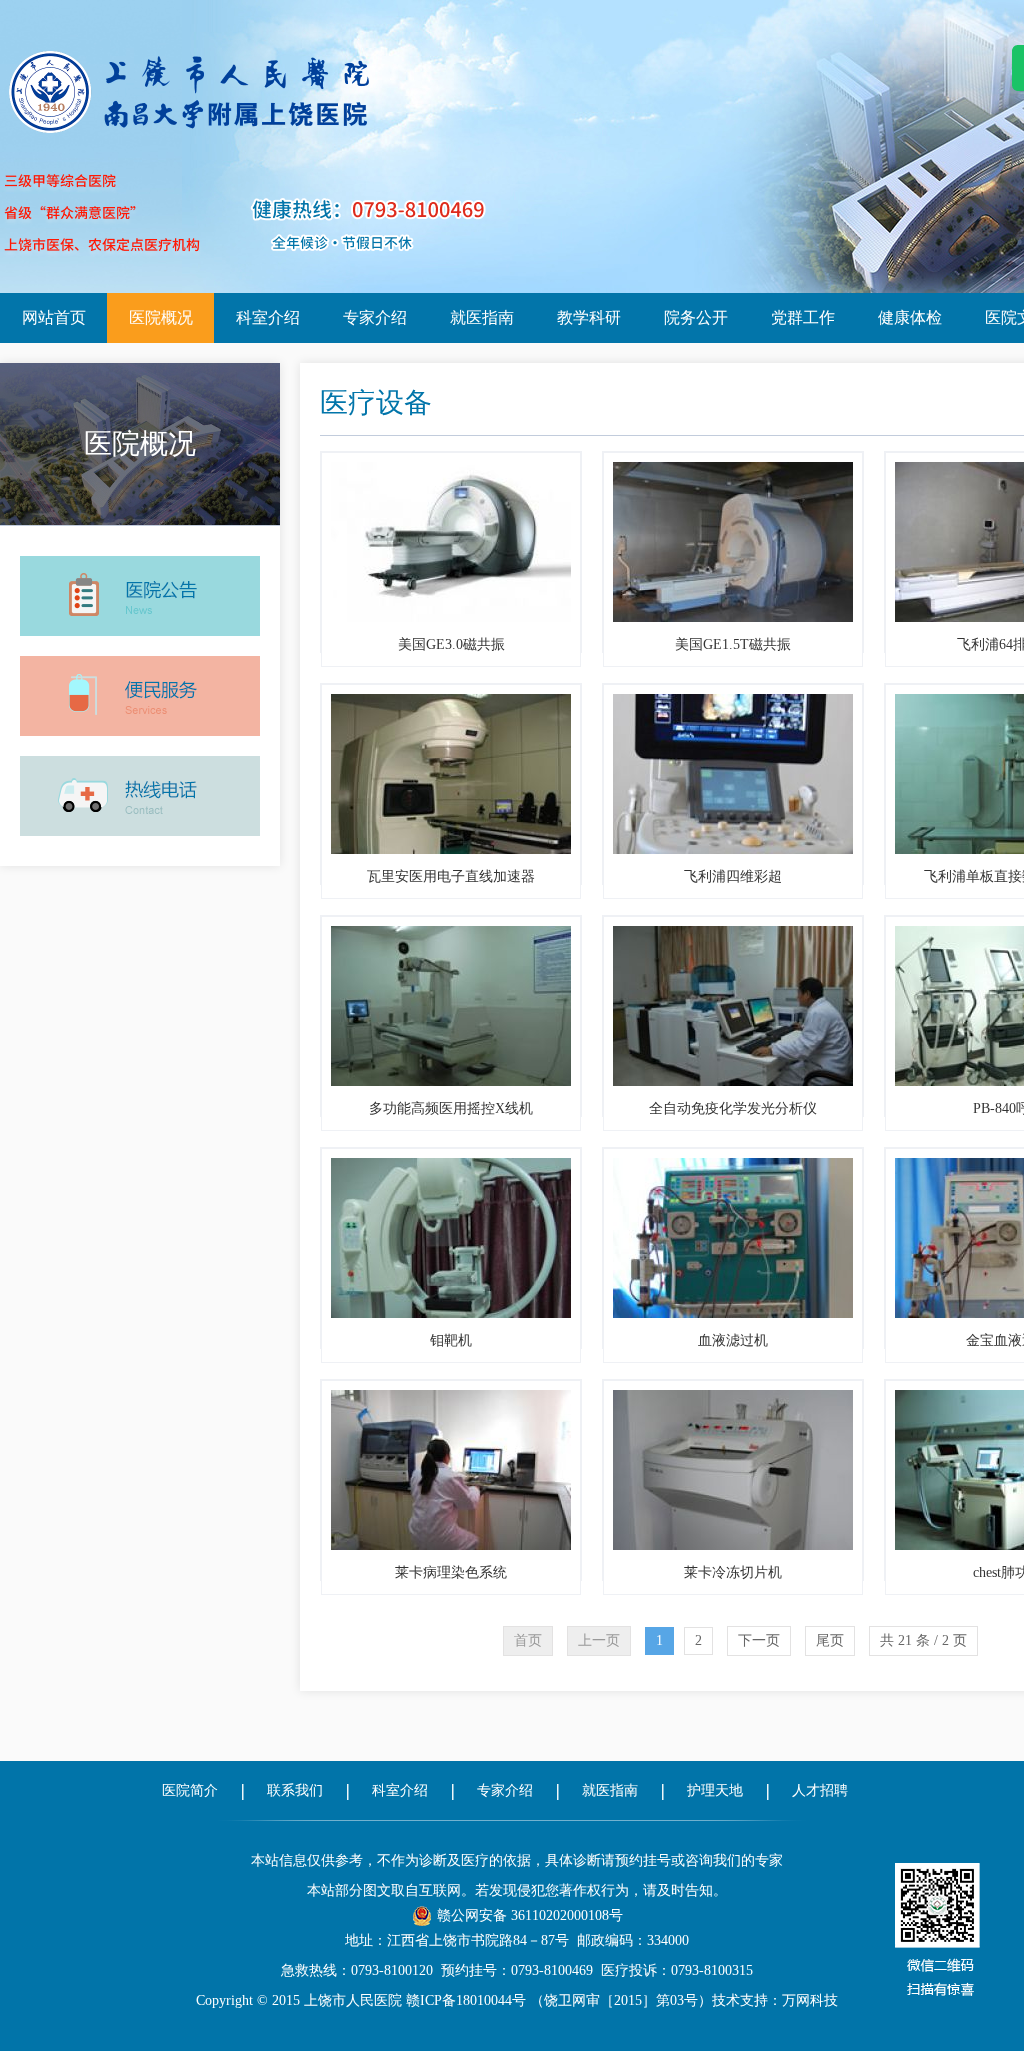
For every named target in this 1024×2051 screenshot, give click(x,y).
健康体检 (910, 317)
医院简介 (190, 1790)
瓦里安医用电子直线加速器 (451, 876)
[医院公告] (140, 554)
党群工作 (803, 317)
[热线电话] (140, 754)
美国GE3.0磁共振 (451, 644)
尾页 (830, 1640)
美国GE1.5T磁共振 (733, 644)
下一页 (759, 1640)
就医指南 (482, 317)
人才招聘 (820, 1790)
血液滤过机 (733, 1340)
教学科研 (589, 317)
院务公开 (696, 317)
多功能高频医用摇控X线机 (451, 1108)
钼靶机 (451, 1340)
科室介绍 (268, 317)
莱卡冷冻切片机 (733, 1572)
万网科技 (810, 2000)
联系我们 (295, 1790)
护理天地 (715, 1790)
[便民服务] (140, 654)
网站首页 (54, 317)
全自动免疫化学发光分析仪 (733, 1108)
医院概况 (161, 317)
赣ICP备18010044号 (466, 2000)
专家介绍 (375, 317)
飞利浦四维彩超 (733, 876)
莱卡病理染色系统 (451, 1572)
